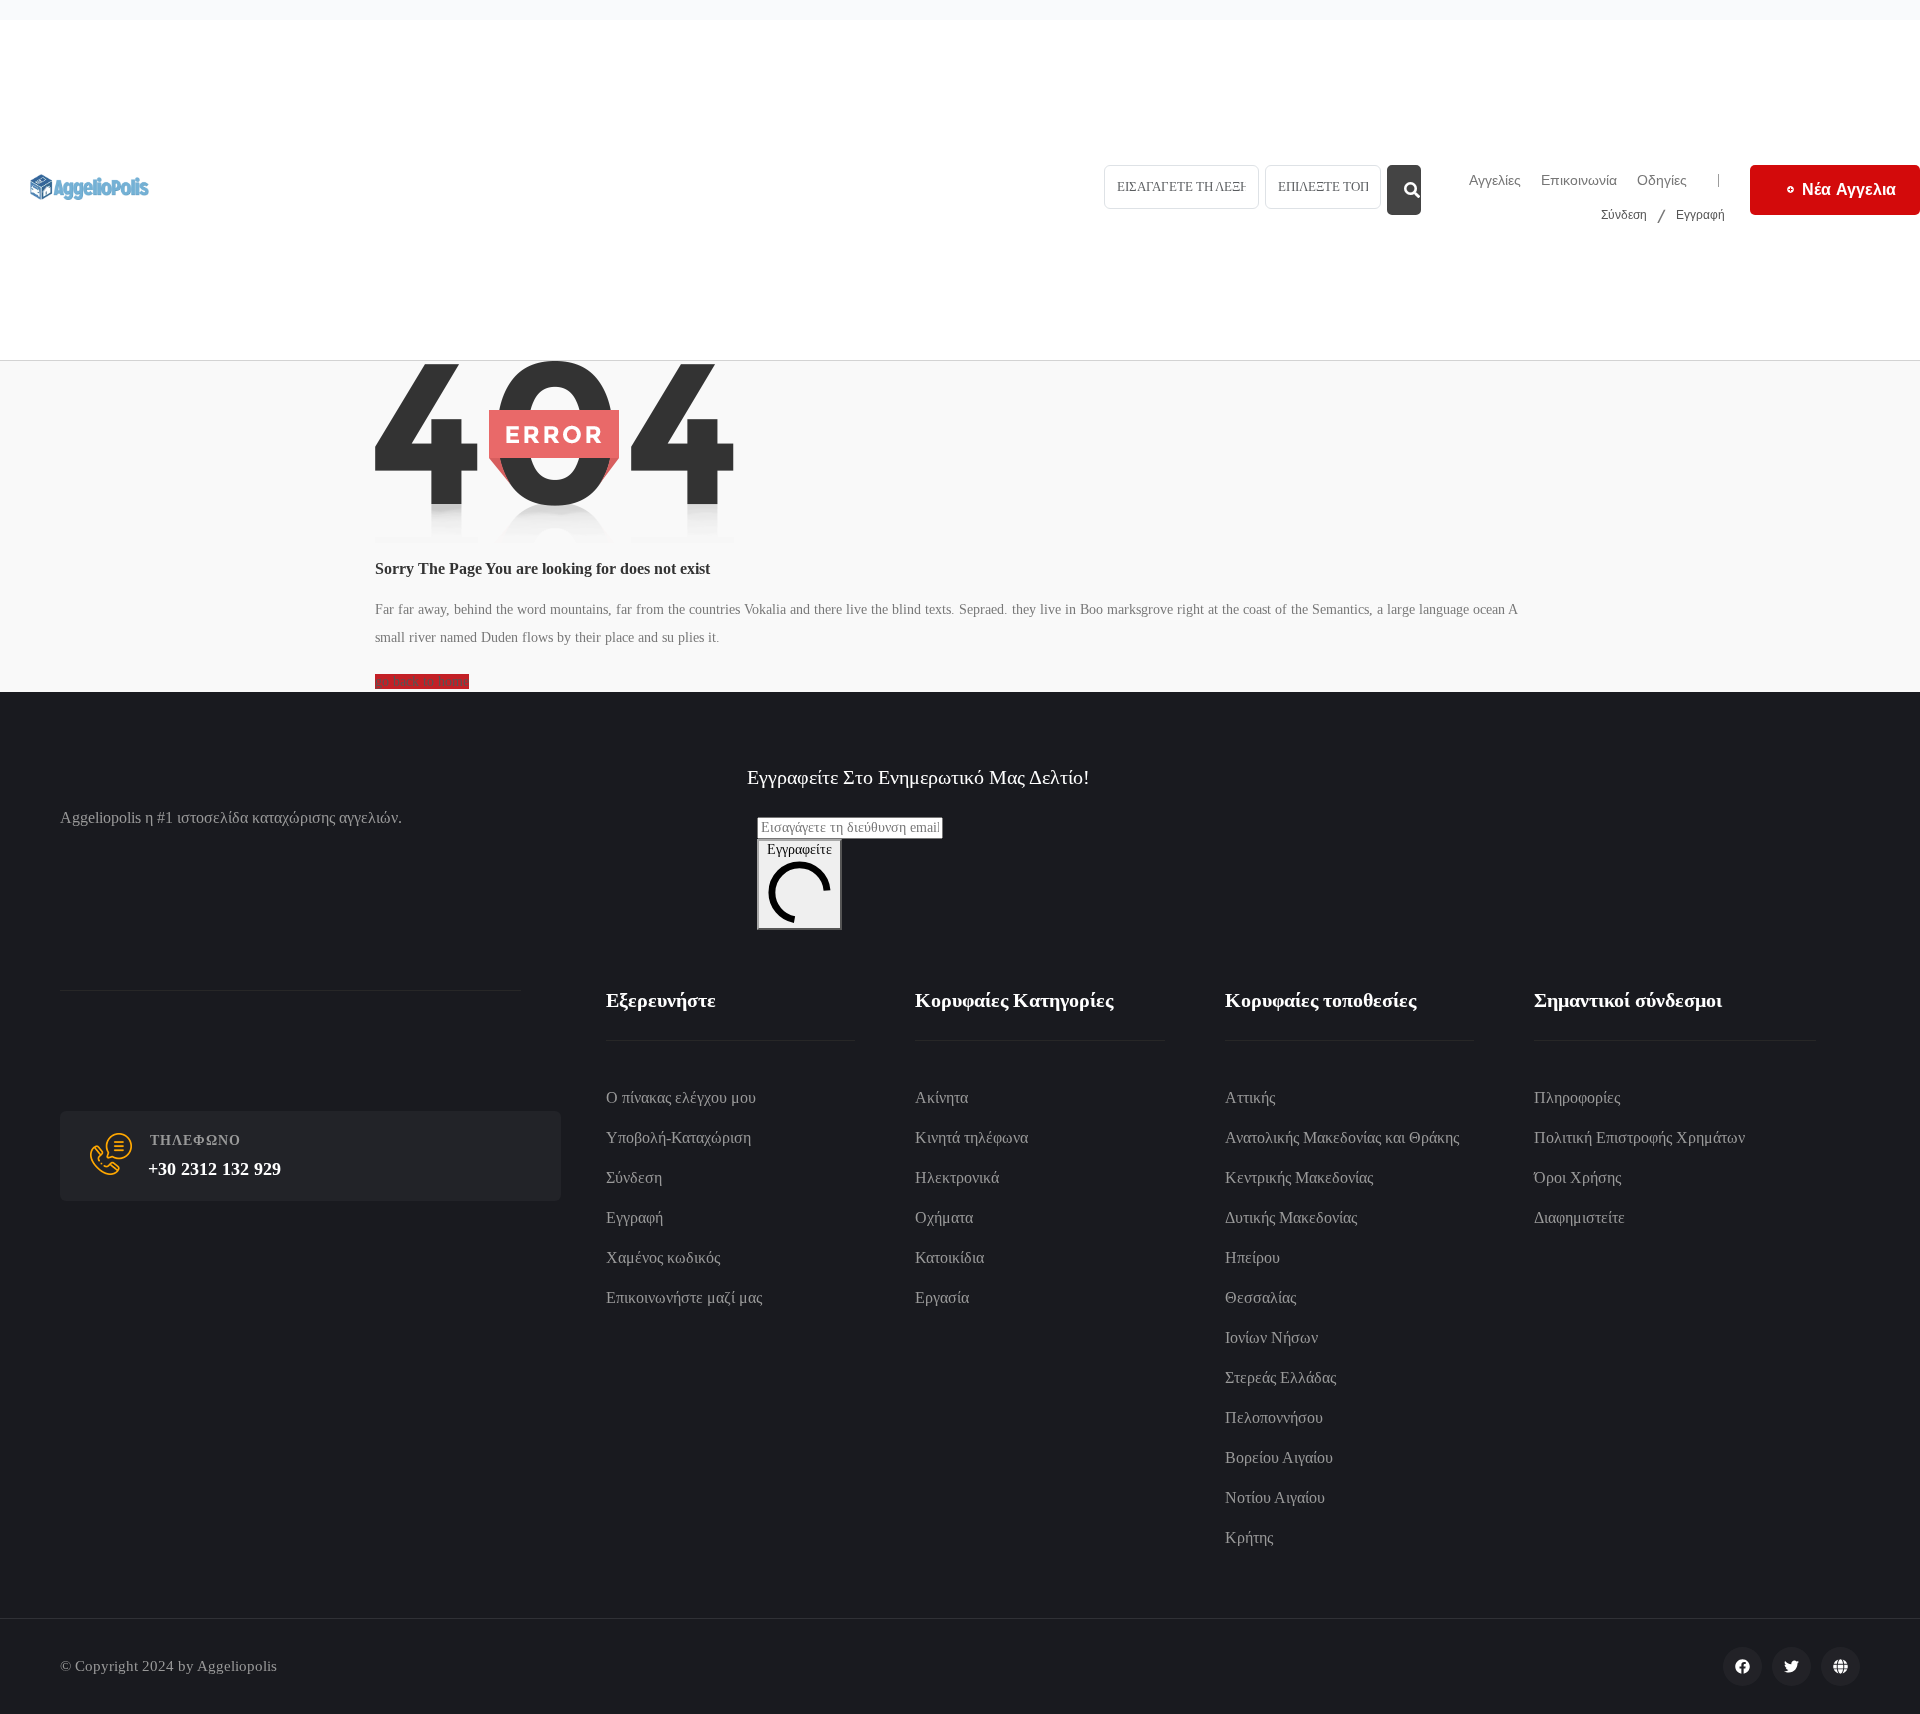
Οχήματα (944, 1217)
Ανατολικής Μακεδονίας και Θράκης (1342, 1137)
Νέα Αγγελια (1849, 189)
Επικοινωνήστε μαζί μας (684, 1297)
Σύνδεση (1624, 213)
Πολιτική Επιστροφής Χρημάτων (1639, 1137)
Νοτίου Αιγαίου (1275, 1497)
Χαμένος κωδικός (663, 1257)
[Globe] (1840, 1666)
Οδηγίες (1662, 180)
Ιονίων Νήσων (1271, 1337)
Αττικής (1250, 1097)
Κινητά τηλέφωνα (971, 1137)
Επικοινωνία (1579, 180)
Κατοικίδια (949, 1257)
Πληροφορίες (1577, 1097)
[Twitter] (1791, 1666)
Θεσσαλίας (1260, 1297)
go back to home (422, 681)
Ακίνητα (941, 1097)
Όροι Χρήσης (1577, 1177)
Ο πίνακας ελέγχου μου (681, 1097)
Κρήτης (1249, 1537)
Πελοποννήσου (1274, 1417)
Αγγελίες (1495, 180)
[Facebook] (1742, 1666)
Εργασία (942, 1297)
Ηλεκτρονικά (957, 1177)
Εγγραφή (1700, 213)
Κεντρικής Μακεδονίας (1299, 1177)
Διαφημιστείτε (1579, 1217)
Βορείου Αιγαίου (1279, 1457)
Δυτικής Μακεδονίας (1291, 1217)
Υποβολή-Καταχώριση (678, 1137)
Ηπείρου (1252, 1257)
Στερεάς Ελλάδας (1280, 1377)
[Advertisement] (606, 190)
